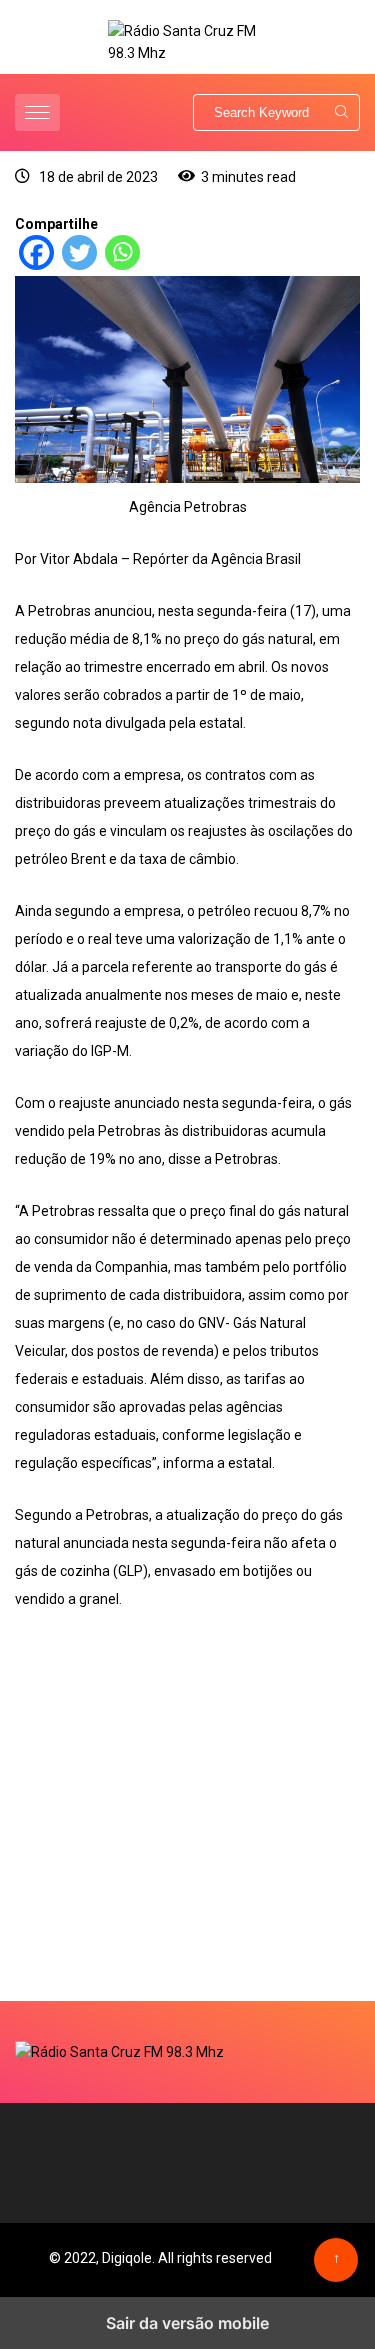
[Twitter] (79, 265)
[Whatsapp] (122, 265)
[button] (40, 112)
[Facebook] (36, 265)
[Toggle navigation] (37, 112)
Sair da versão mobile (187, 2323)
